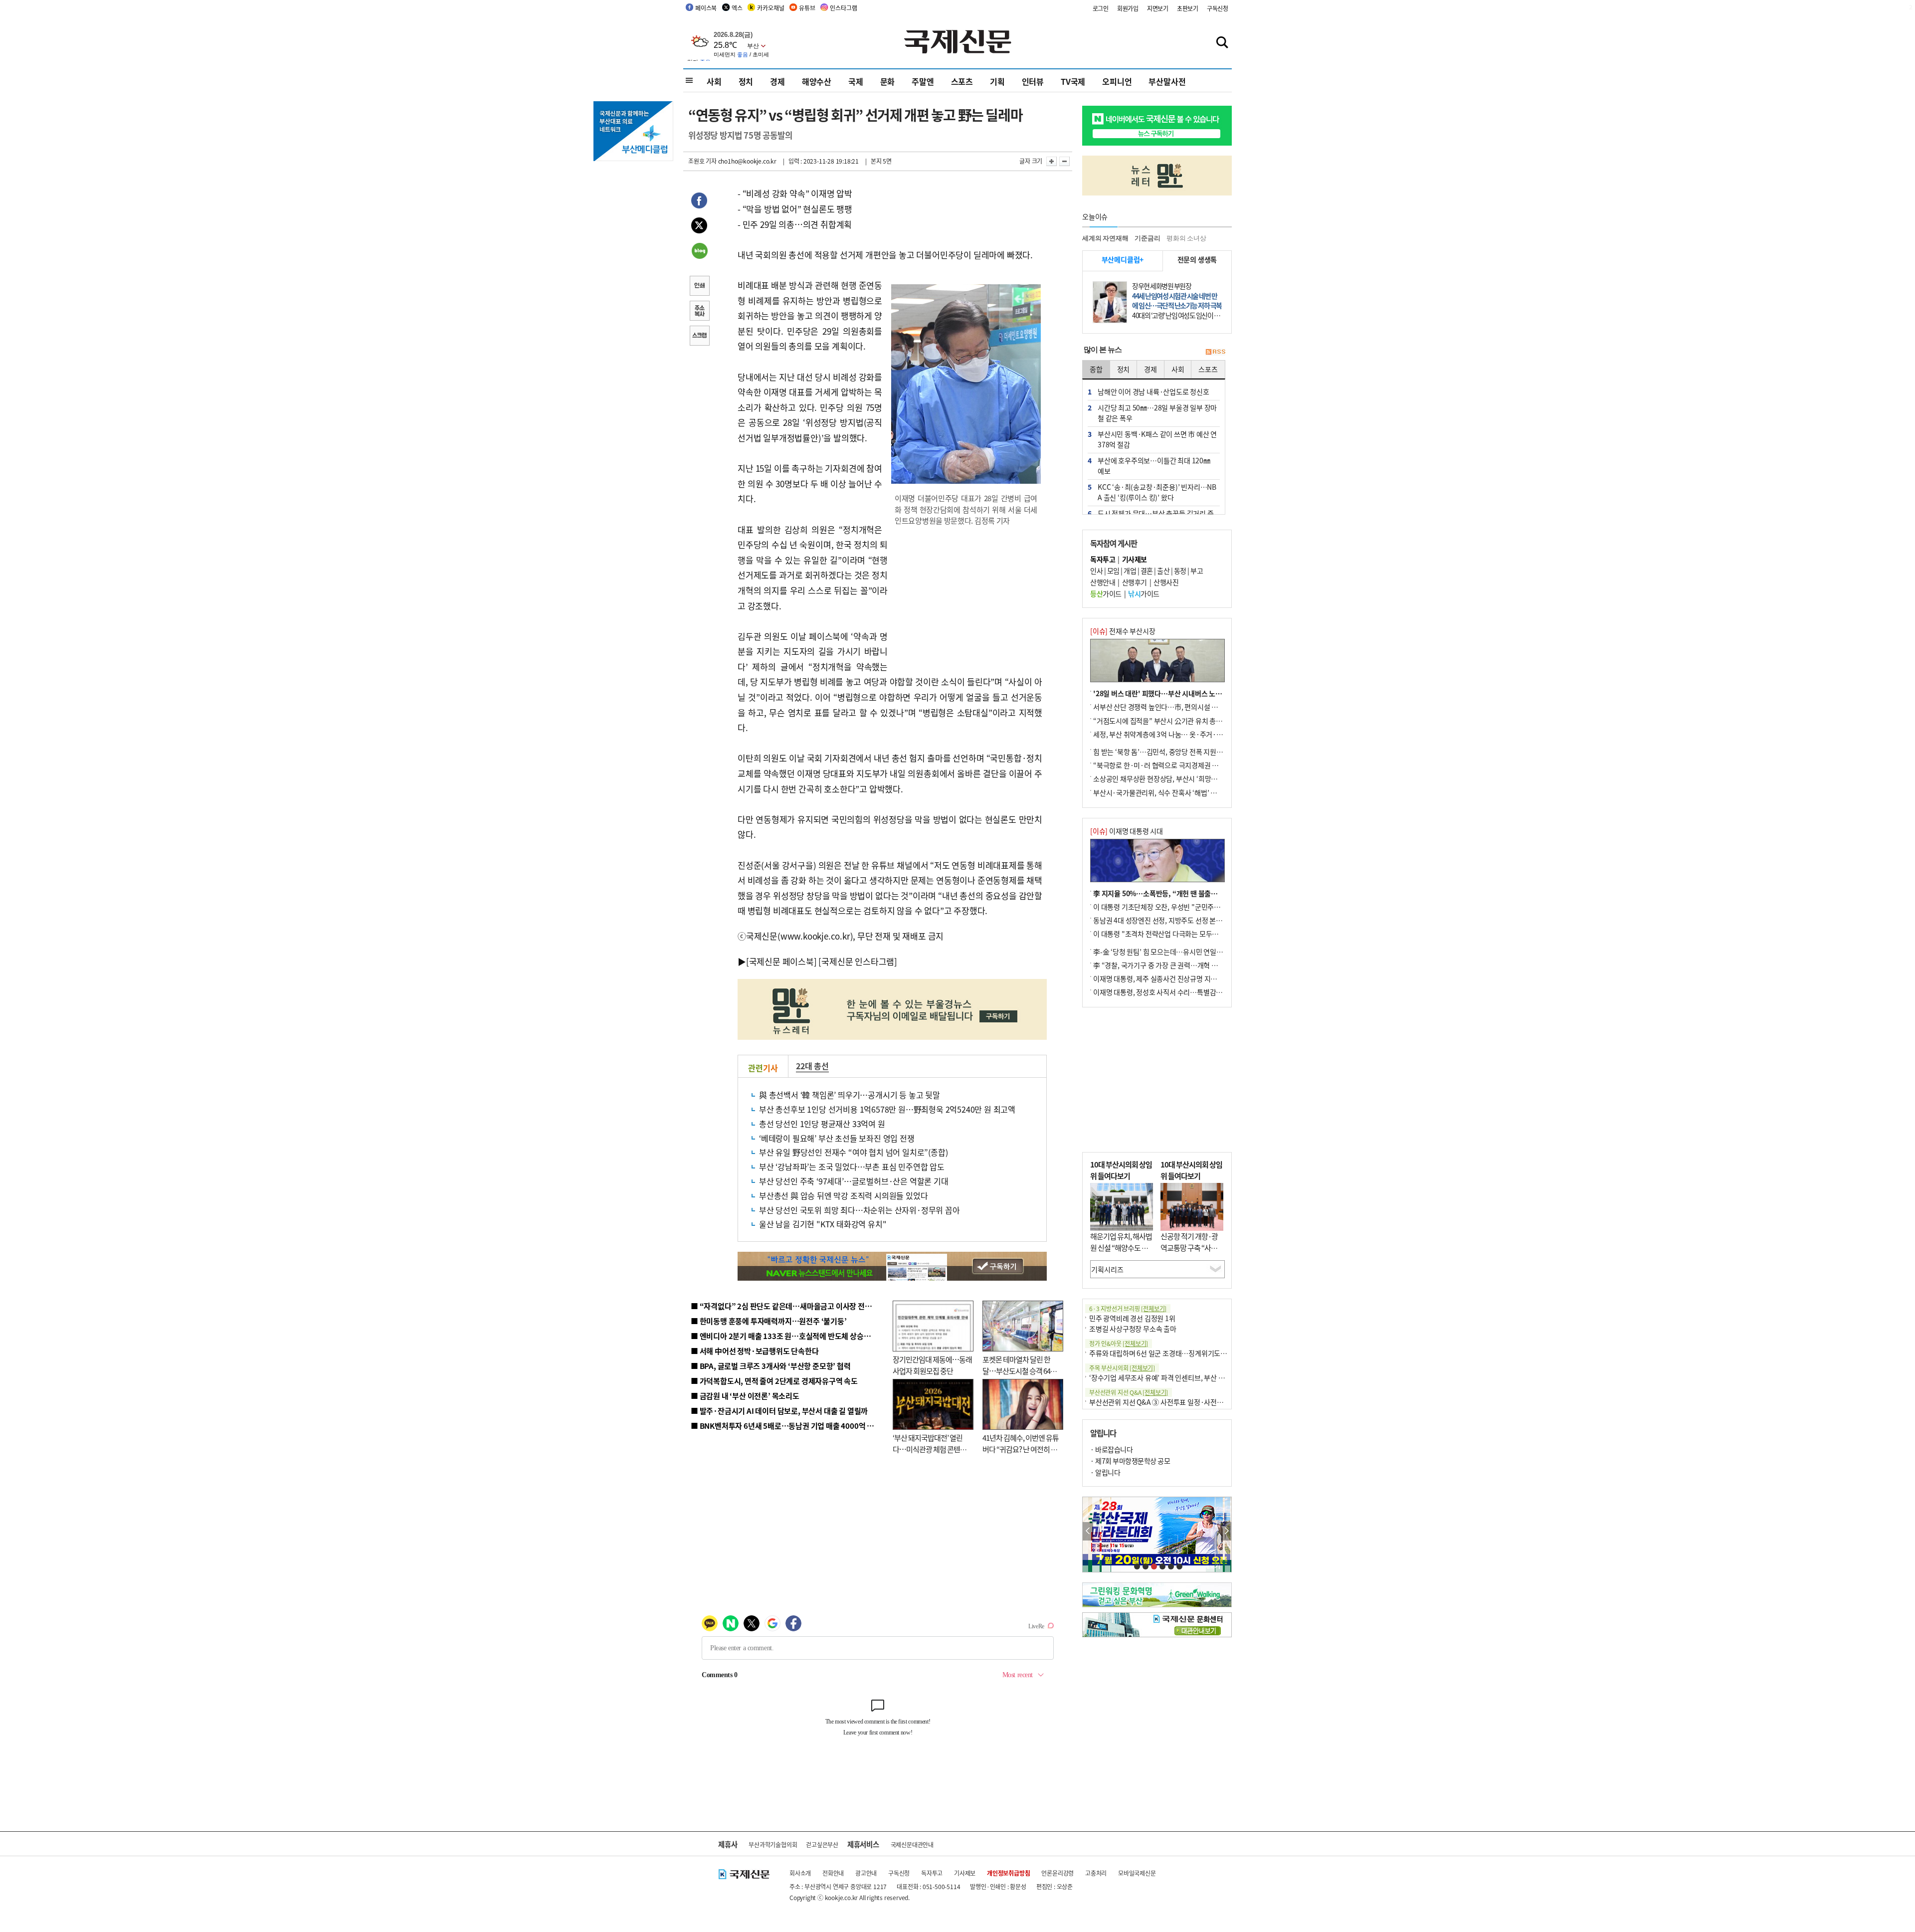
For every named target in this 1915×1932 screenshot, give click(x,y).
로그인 (1101, 8)
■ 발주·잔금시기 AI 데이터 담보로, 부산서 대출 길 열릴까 (779, 1411)
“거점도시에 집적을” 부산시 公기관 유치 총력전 (1161, 721)
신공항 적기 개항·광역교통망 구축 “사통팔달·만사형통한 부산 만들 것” (1192, 1253)
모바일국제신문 (1137, 1873)
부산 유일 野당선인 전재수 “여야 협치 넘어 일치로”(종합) (853, 1152)
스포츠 (962, 81)
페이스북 (706, 8)
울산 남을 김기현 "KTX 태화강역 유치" (823, 1224)
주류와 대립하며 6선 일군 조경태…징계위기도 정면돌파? (1170, 1353)
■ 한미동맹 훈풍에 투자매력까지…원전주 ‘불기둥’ (769, 1321)
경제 (777, 81)
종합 (1096, 369)
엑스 (737, 8)
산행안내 (1103, 582)
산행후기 (1135, 582)
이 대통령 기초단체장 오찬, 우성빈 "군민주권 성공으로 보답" (1179, 907)
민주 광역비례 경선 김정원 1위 (1132, 1318)
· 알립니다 (1105, 1472)
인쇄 (699, 287)
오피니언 (1117, 81)
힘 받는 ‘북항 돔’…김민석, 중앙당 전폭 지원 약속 (1162, 752)
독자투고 (932, 1873)
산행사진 (1166, 582)
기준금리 (1147, 238)
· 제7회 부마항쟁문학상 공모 (1130, 1461)
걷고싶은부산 (822, 1844)
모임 (1113, 571)
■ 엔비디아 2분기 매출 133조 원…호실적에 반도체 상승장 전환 (788, 1336)
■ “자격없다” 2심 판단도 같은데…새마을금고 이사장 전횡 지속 (789, 1306)
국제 (856, 81)
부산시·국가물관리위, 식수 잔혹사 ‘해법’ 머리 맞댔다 (1168, 792)
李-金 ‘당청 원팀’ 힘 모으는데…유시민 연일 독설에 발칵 (1172, 952)
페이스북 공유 (699, 202)
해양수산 (817, 81)
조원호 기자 (702, 161)
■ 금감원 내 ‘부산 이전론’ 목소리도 (745, 1396)
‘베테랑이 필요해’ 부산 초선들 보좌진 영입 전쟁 (837, 1138)
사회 (714, 81)
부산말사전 (1167, 81)
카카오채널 (770, 8)
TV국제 (1073, 81)
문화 (888, 81)
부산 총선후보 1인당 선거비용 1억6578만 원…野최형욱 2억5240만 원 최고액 (887, 1109)
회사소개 (800, 1873)
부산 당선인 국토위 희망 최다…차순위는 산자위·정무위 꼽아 (860, 1210)
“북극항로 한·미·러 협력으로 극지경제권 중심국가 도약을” (1177, 765)
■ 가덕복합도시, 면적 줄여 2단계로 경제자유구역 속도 (774, 1381)
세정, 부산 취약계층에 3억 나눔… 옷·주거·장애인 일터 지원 (1178, 734)
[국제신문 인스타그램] (858, 961)
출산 (1163, 571)
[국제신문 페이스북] (781, 961)
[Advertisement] (967, 599)
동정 (1180, 571)
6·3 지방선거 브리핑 (1128, 1308)
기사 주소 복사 (699, 312)
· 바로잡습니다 (1111, 1449)
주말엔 (923, 81)
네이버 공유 (699, 252)
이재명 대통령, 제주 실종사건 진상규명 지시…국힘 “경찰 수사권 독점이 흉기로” (1206, 978)
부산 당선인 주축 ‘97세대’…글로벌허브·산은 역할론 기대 (854, 1181)
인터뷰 (1033, 81)
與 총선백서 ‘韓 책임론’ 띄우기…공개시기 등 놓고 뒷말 (850, 1095)
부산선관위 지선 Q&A (1129, 1392)
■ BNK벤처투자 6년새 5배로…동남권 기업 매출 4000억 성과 (786, 1426)
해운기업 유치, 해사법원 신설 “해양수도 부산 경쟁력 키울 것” (1121, 1247)
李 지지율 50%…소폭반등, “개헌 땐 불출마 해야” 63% (1172, 893)
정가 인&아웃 (1119, 1343)
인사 (1096, 571)
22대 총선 (812, 1066)
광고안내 (866, 1873)
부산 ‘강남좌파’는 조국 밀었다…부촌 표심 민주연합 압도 (852, 1166)
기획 (997, 81)
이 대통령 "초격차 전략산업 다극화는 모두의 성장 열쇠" (1172, 934)
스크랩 (699, 337)
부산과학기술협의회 (773, 1844)
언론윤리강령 (1057, 1873)
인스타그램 (843, 8)
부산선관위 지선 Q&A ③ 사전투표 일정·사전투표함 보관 (1170, 1402)
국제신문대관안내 (912, 1844)
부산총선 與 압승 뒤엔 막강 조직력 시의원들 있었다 (843, 1195)
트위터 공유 (699, 227)
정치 (746, 81)
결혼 (1147, 571)
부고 (1197, 571)
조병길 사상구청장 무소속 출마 (1133, 1329)
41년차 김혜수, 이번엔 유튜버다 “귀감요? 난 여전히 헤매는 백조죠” (1021, 1449)
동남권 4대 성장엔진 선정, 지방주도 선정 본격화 (1161, 920)
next (1226, 1531)
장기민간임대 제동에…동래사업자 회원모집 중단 (932, 1365)
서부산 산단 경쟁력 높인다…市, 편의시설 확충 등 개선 (1170, 707)
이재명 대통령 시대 (1127, 831)
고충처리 (1096, 1873)
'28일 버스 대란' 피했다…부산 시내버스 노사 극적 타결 (1172, 693)
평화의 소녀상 (1186, 238)
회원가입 (1128, 8)
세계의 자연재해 (1105, 238)
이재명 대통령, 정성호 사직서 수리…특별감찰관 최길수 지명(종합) (1187, 992)
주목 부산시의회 (1122, 1368)
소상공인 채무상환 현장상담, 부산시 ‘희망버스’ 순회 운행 (1174, 778)
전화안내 (833, 1873)
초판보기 (1188, 8)
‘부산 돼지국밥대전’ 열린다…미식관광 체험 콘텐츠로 (930, 1449)
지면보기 (1158, 8)
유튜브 (807, 8)
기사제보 (965, 1873)
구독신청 (1218, 8)
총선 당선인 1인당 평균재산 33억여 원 (822, 1124)
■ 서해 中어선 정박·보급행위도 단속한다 (755, 1351)
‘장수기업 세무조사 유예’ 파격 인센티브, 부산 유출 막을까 (1170, 1377)
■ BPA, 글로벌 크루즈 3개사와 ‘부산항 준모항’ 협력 (771, 1366)
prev (1088, 1531)
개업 (1130, 571)
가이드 (1106, 593)
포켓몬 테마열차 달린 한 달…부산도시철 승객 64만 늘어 (1020, 1370)
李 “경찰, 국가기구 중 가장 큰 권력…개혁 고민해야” (1167, 965)
